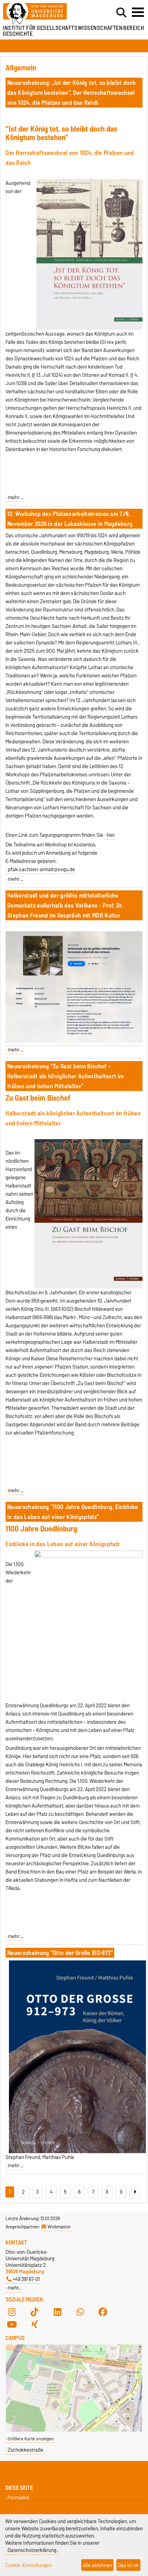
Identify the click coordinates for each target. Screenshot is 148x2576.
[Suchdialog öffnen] (121, 13)
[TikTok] (34, 2312)
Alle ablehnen (98, 2565)
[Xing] (34, 2324)
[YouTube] (12, 2324)
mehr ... (16, 497)
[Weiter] (135, 2192)
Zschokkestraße (25, 2450)
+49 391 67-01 (26, 2279)
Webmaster (59, 2227)
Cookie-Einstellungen (28, 2565)
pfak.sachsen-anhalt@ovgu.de (41, 869)
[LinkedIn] (57, 2312)
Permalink (19, 2498)
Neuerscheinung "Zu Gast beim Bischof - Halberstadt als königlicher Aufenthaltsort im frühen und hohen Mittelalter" (65, 1076)
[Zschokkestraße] (74, 2430)
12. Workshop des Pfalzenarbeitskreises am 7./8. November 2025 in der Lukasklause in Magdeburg (70, 519)
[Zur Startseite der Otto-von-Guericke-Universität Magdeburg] (45, 14)
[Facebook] (103, 2312)
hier (111, 835)
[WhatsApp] (80, 2312)
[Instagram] (12, 2312)
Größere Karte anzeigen (31, 2439)
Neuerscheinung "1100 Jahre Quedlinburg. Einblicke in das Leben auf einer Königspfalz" (73, 1512)
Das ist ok (128, 2565)
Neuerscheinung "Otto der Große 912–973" (60, 1953)
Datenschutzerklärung (32, 2550)
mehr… (15, 2288)
